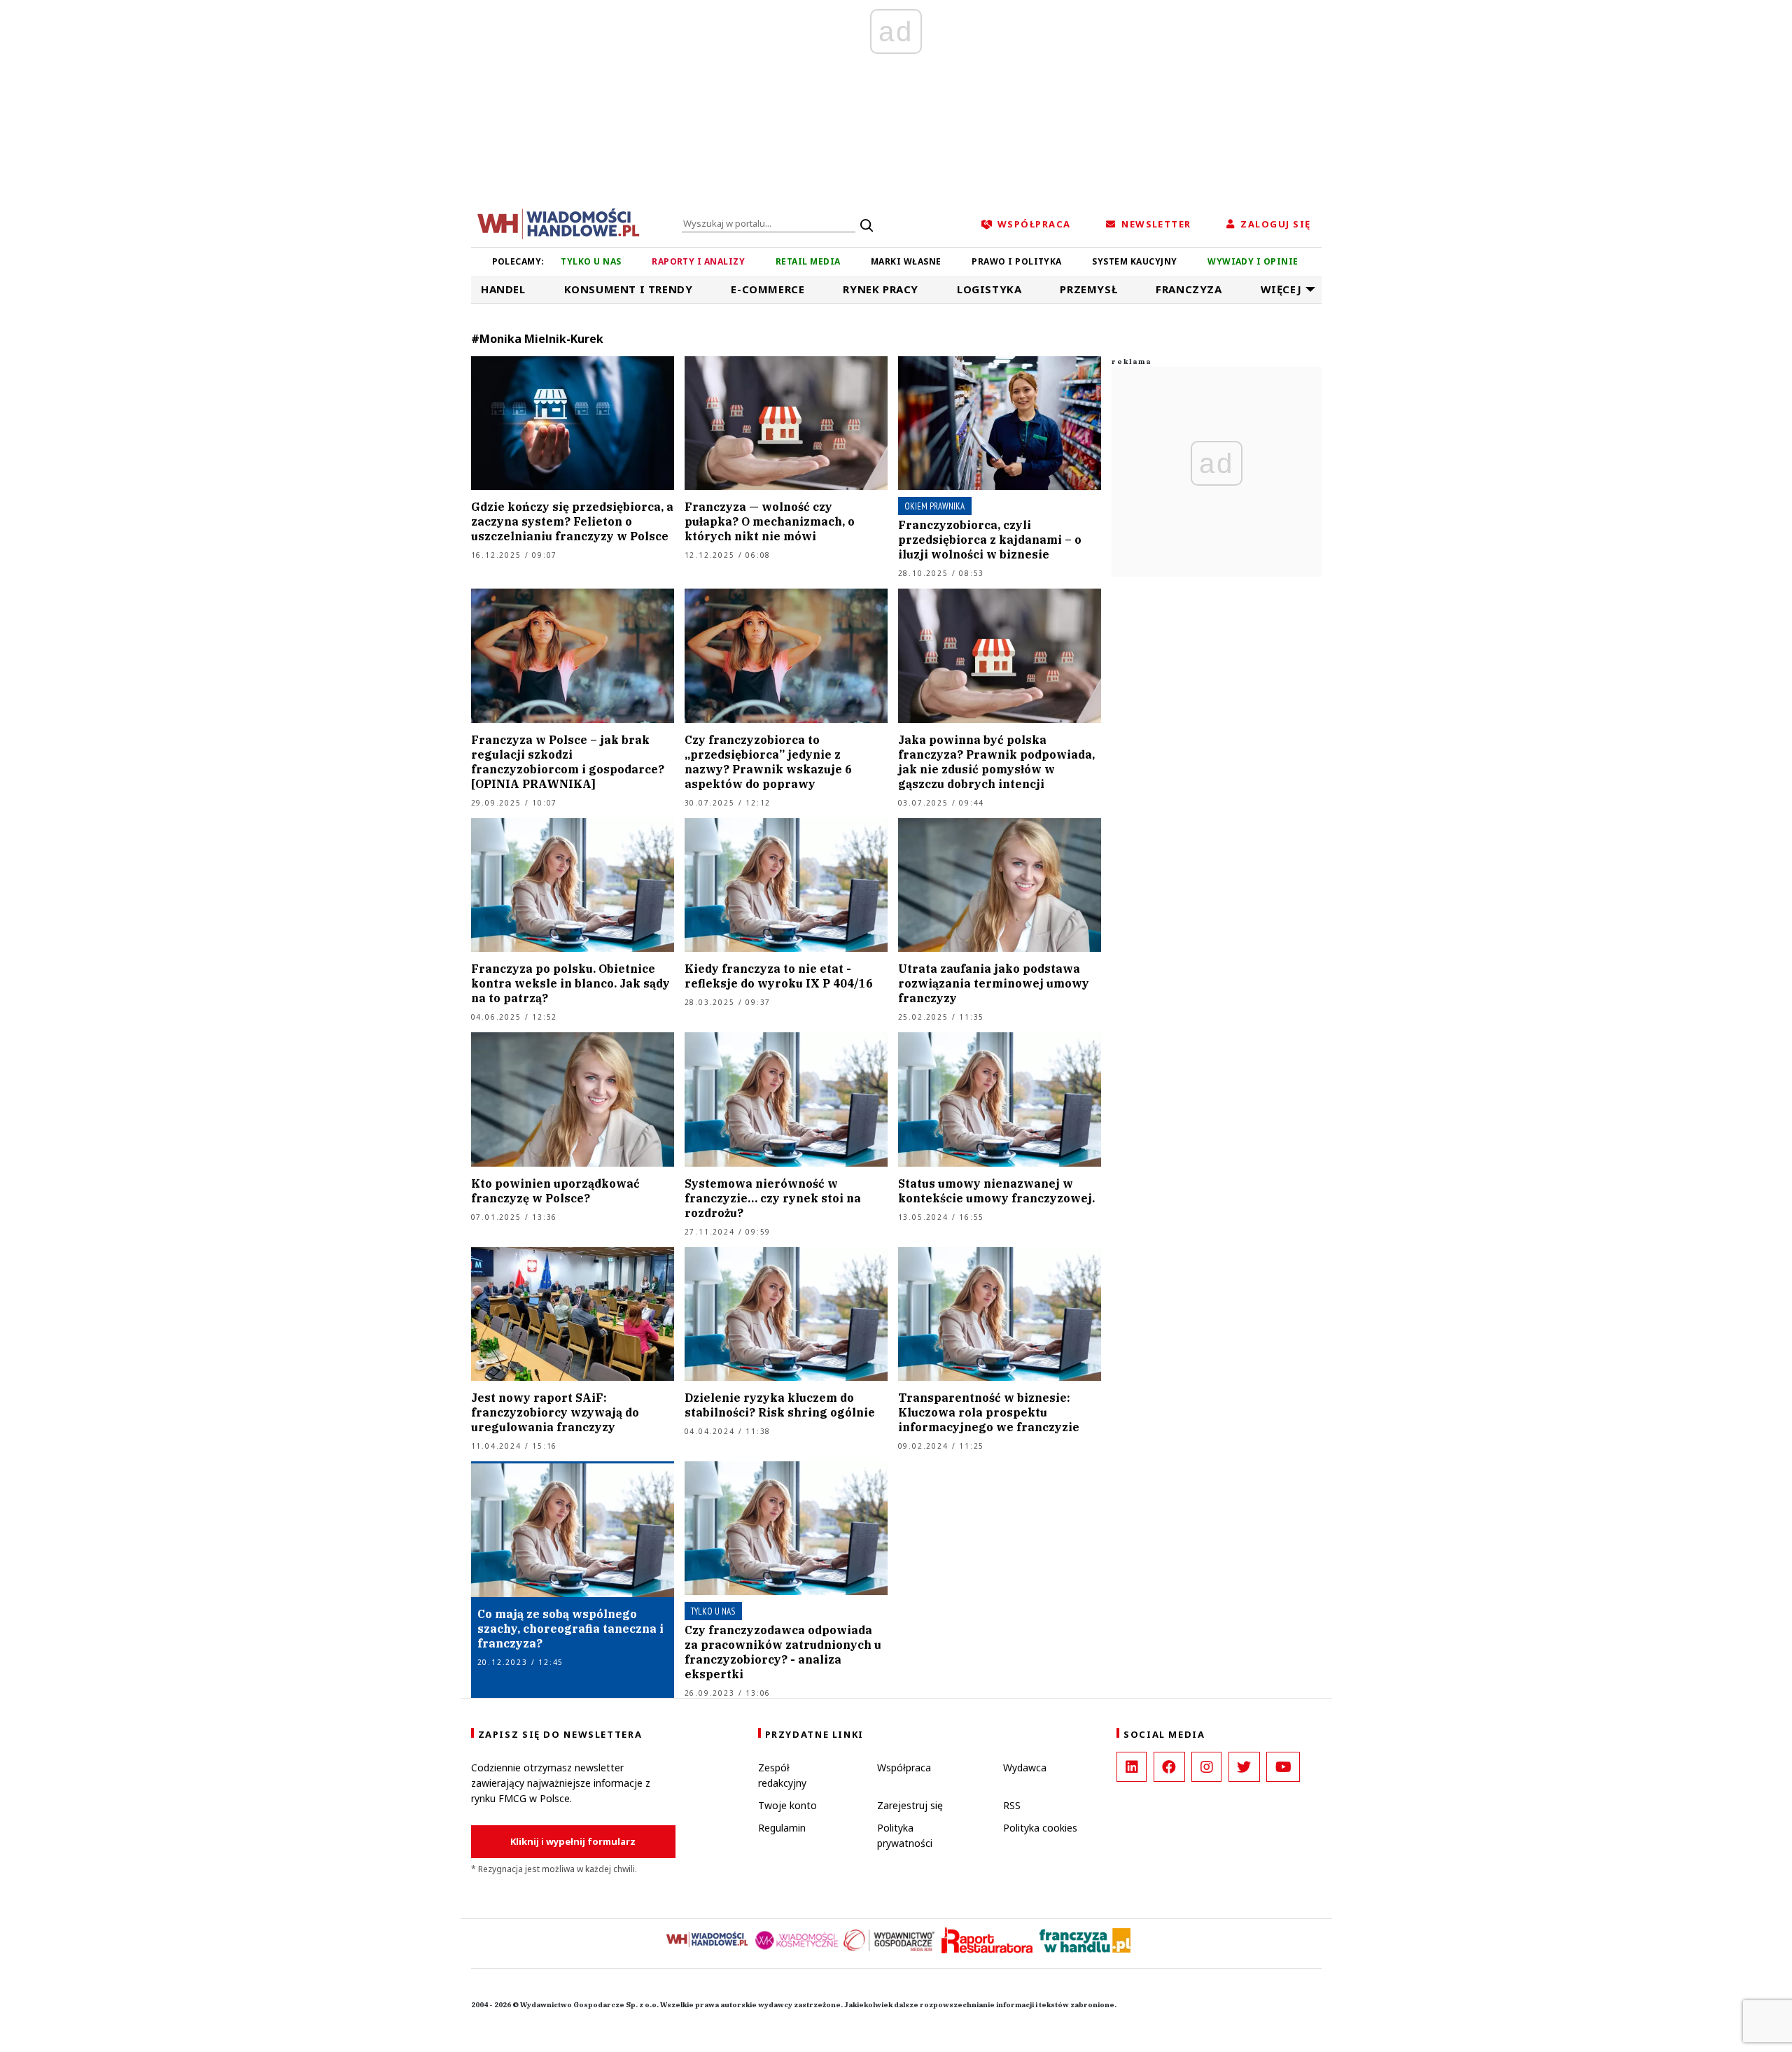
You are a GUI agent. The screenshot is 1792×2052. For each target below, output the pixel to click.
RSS (1012, 1805)
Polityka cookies (1040, 1828)
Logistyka (989, 289)
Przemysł (1088, 289)
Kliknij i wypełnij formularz (573, 1841)
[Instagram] (1206, 1767)
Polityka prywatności (905, 1835)
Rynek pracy (881, 289)
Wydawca (1025, 1768)
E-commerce (768, 289)
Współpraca (904, 1768)
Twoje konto (787, 1805)
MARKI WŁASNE (906, 261)
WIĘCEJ (1281, 289)
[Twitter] (1244, 1767)
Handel (503, 289)
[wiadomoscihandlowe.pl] (559, 223)
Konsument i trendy (629, 289)
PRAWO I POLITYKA (1017, 261)
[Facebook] (1169, 1767)
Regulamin (782, 1828)
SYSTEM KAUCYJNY (1134, 261)
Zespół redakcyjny (782, 1775)
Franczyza (1189, 289)
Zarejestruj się (910, 1805)
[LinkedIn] (1132, 1767)
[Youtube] (1283, 1767)
